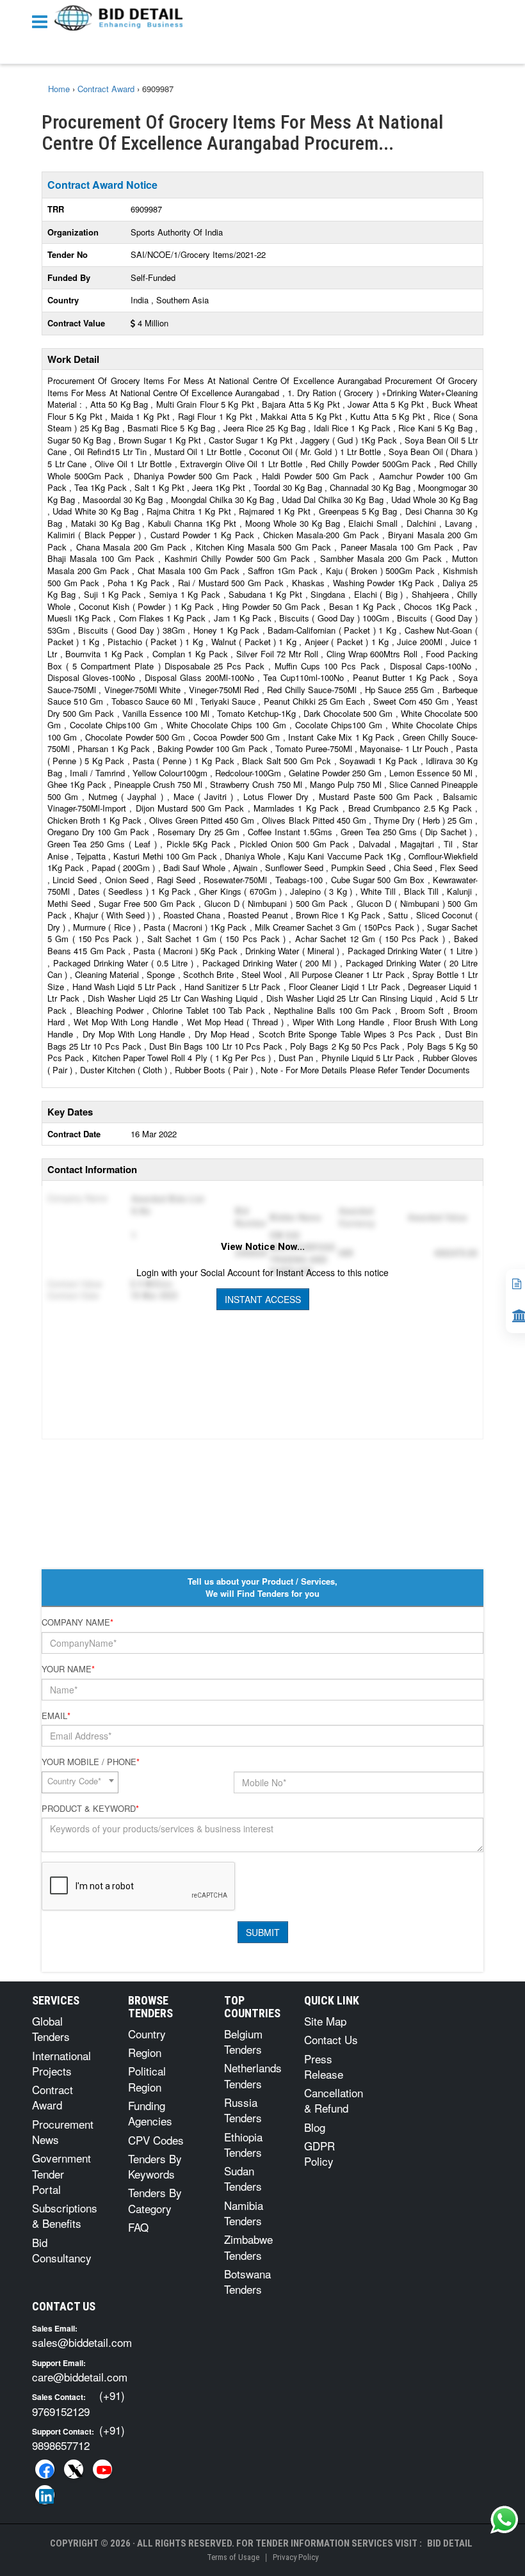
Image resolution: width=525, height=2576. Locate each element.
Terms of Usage (233, 2557)
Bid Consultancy (62, 2250)
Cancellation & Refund (334, 2100)
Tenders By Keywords (155, 2166)
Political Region (147, 2078)
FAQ (138, 2227)
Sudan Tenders (243, 2178)
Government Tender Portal (61, 2173)
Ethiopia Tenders (243, 2144)
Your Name (68, 1669)
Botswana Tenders (247, 2281)
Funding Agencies (150, 2113)
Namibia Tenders (244, 2213)
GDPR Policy (319, 2153)
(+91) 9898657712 (78, 2437)
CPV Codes (156, 2140)
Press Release (324, 2066)
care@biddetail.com (80, 2377)
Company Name (77, 1622)
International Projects (61, 2063)
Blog (315, 2127)
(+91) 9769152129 (78, 2403)
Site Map (325, 2021)
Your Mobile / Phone (91, 1762)
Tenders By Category (155, 2200)
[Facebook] (45, 2469)
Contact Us (331, 2039)
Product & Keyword (90, 1809)
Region (145, 2052)
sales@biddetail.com (82, 2342)
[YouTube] (102, 2469)
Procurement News (63, 2132)
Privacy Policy (295, 2557)
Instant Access (263, 1299)
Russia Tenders (243, 2110)
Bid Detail (450, 2543)
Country (147, 2034)
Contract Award (52, 2097)
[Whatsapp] (505, 2520)
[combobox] (80, 1782)
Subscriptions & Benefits (65, 2215)
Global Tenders (51, 2028)
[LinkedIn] (45, 2495)
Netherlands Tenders (253, 2075)
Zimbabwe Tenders (248, 2247)
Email (56, 1716)
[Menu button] (43, 21)
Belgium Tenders (243, 2041)
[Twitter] (74, 2469)
